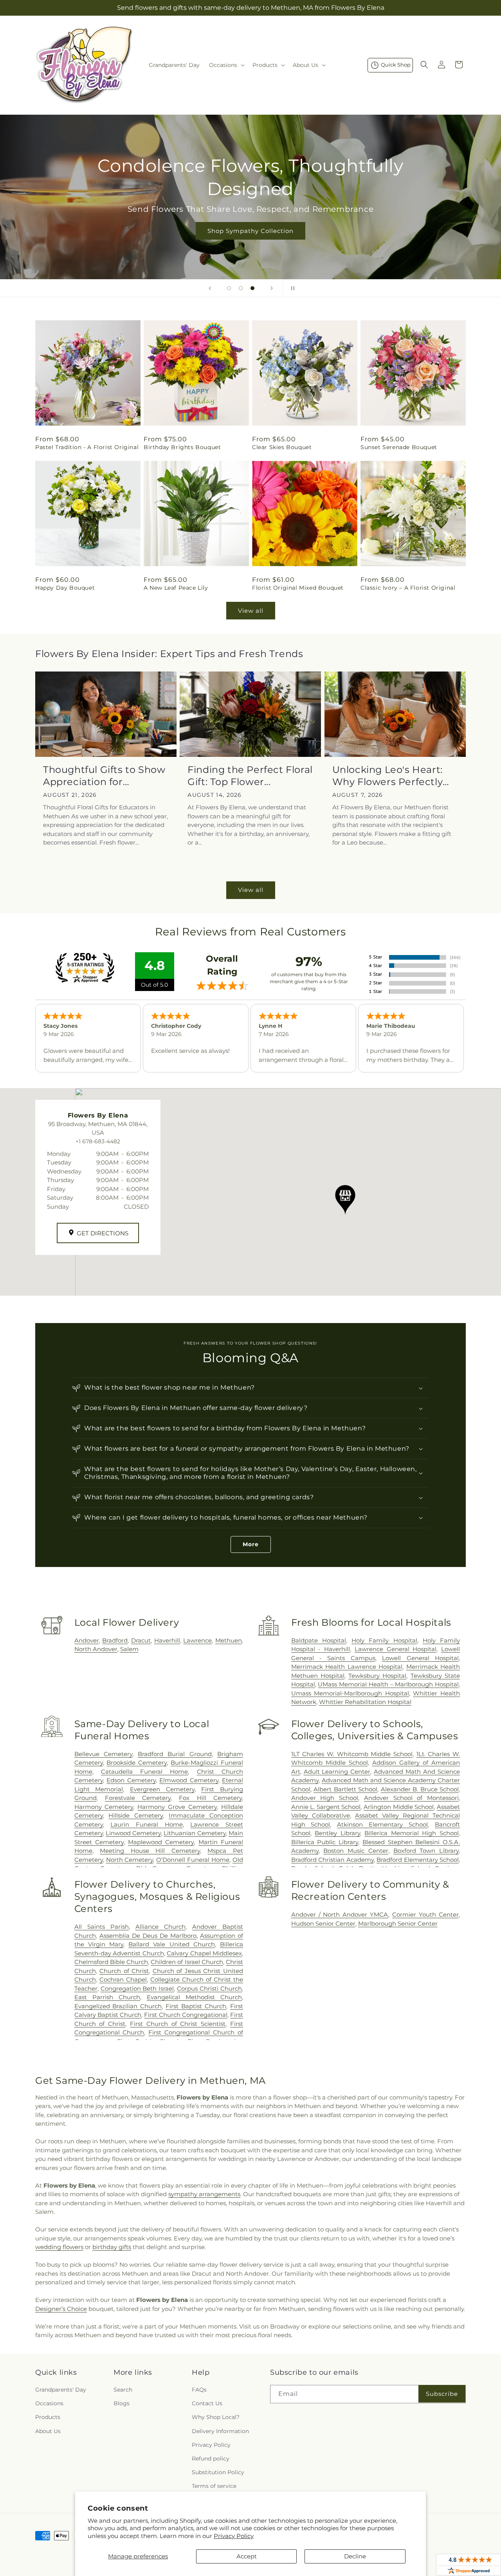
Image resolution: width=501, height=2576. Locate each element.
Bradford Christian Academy (332, 1860)
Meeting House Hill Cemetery (150, 1851)
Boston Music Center (356, 1851)
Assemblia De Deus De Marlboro (148, 1936)
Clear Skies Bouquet (282, 447)
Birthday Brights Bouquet (182, 447)
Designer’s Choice (61, 2309)
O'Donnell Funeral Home (193, 1860)
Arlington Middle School (399, 1807)
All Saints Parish (102, 1927)
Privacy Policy (234, 2536)
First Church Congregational (186, 2015)
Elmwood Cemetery (189, 1780)
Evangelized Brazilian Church (118, 2006)
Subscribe (442, 2394)
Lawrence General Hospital (396, 1649)
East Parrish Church (107, 1997)
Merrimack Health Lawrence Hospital (347, 1667)
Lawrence (197, 1640)
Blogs (122, 2403)
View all (251, 611)
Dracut (141, 1640)
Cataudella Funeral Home (145, 1772)
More (251, 1544)
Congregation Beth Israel (137, 1988)
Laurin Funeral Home (146, 1824)
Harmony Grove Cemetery (177, 1807)
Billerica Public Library (325, 1842)
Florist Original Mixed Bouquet (298, 588)
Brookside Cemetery (137, 1763)
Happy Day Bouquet (65, 588)
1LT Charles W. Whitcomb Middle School (352, 1754)
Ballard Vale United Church (172, 1944)
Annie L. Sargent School (326, 1807)
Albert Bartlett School (345, 1789)
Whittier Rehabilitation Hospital (365, 1702)
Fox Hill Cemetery (210, 1798)
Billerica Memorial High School (412, 1833)
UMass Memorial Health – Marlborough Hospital (388, 1684)
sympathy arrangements (204, 2194)
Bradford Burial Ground (175, 1754)
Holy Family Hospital (384, 1640)
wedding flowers (59, 2247)
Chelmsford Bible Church (111, 1962)
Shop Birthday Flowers (250, 219)
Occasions (49, 2403)
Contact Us (207, 2403)
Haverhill (167, 1640)
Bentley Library (337, 1833)
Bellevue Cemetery (103, 1754)
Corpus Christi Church (209, 1988)
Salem (129, 1649)
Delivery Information (220, 2431)
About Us (48, 2431)
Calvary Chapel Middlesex (204, 1953)
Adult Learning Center (337, 1772)
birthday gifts (112, 2247)
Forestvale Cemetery (138, 1798)
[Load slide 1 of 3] (229, 288)
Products (48, 2417)
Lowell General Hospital (420, 1658)
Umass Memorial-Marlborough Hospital (350, 1693)
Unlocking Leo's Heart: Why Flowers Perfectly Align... (388, 776)
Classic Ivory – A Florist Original (408, 588)
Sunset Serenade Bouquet (399, 447)
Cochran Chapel (123, 1979)
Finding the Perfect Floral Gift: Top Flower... (250, 776)
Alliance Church (160, 1927)
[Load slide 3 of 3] (252, 288)
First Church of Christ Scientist (178, 2024)
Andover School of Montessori (411, 1798)
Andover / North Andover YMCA (340, 1914)
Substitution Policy (218, 2472)
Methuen (229, 1640)
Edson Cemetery (131, 1780)
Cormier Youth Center (425, 1914)
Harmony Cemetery (104, 1807)
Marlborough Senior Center (398, 1923)
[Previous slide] (210, 288)
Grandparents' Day (61, 2390)
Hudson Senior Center (323, 1923)
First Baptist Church (196, 2006)
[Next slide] (272, 288)
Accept (247, 2556)
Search (123, 2390)
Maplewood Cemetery (161, 1842)
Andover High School (325, 1798)
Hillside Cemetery (136, 1815)
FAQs (199, 2390)
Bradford (115, 1640)
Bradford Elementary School (418, 1860)
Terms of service (214, 2486)
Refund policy (211, 2459)
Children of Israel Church (187, 1962)
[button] (226, 65)
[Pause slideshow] (291, 288)
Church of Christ (124, 1971)
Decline (355, 2556)
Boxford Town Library (426, 1851)
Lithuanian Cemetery (195, 1833)
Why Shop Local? (216, 2417)
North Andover (96, 1649)
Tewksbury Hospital (377, 1676)
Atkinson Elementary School (382, 1824)
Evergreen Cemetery (162, 1789)
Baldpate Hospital (319, 1640)
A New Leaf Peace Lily (176, 588)
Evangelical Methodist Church (194, 1997)
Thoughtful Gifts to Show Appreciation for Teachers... (104, 776)
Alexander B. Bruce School (420, 1789)
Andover (87, 1640)
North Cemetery (130, 1860)
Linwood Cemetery (133, 1833)
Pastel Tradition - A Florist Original (87, 447)
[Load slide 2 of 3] (241, 288)
